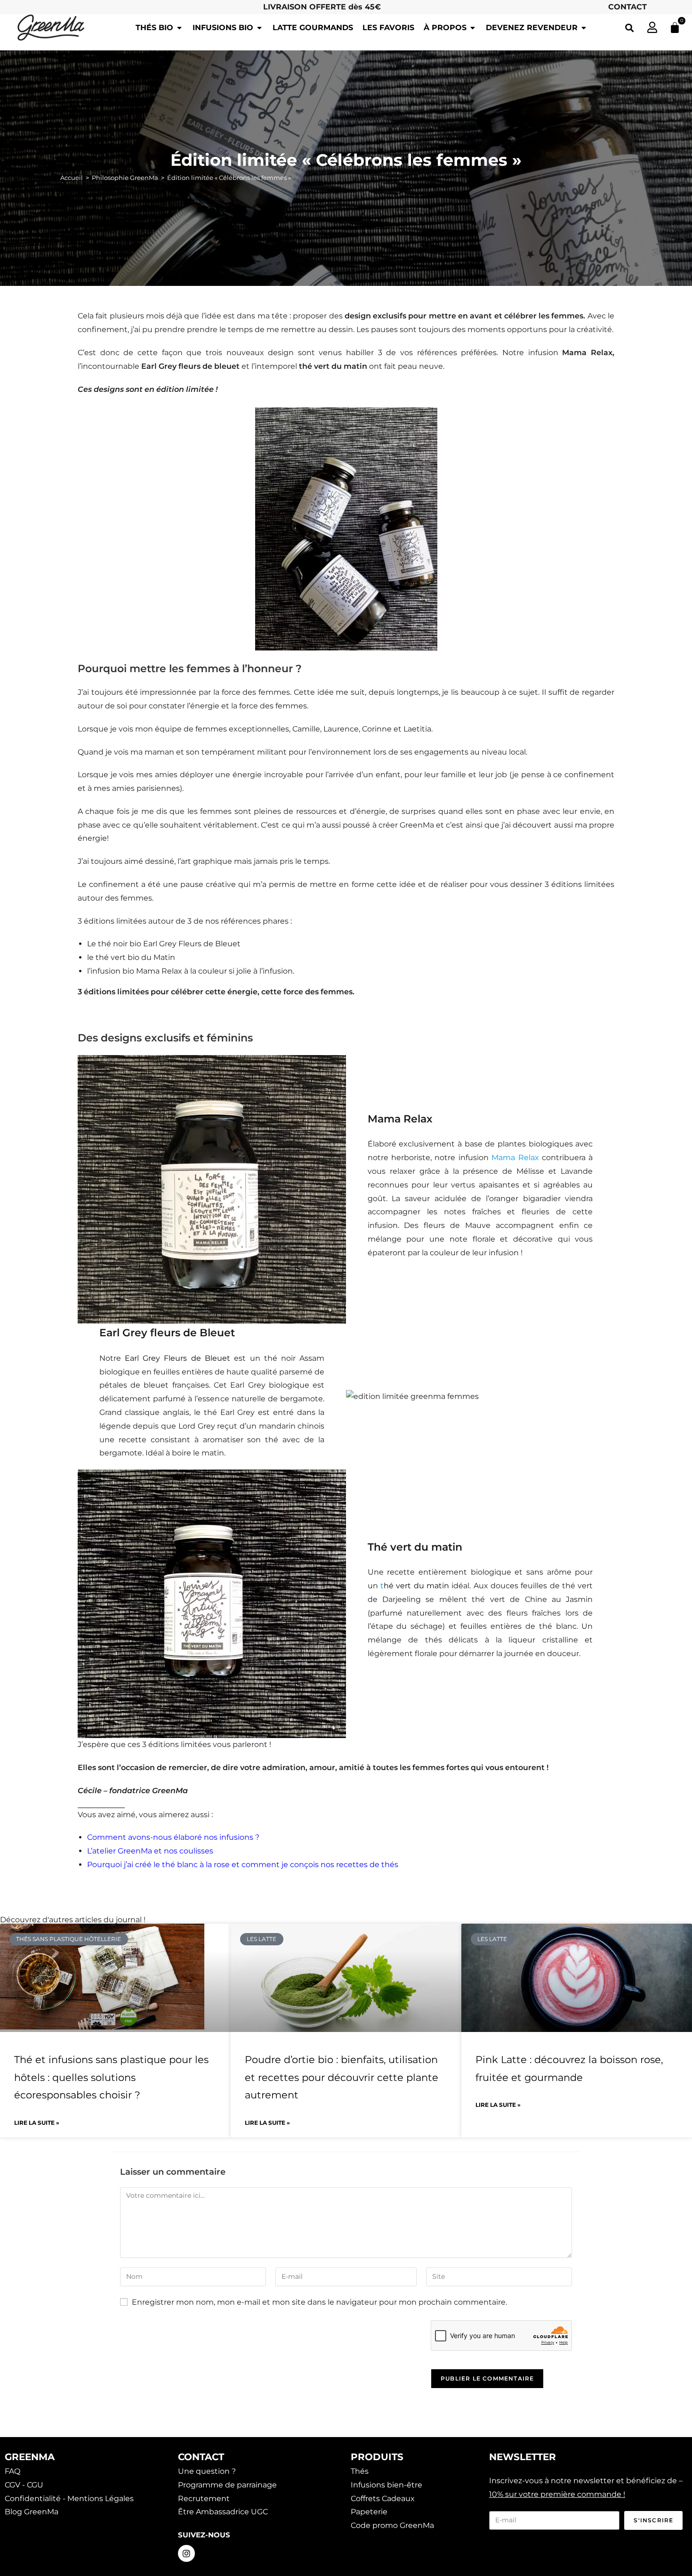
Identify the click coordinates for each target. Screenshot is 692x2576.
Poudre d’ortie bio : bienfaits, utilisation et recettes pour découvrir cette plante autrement (342, 2077)
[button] (629, 28)
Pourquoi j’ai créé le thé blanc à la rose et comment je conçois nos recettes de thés (243, 1865)
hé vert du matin (416, 1586)
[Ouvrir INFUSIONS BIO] (259, 28)
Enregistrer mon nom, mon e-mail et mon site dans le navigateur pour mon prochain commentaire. (319, 2302)
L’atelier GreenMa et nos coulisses (150, 1851)
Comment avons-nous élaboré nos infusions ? (173, 1837)
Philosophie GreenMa (125, 178)
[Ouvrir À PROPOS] (473, 28)
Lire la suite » (37, 2123)
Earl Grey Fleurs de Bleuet (177, 1358)
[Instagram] (186, 2553)
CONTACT (628, 7)
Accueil (72, 178)
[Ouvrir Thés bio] (179, 28)
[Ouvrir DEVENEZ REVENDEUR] (584, 28)
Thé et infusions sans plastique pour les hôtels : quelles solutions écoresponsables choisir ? (111, 2077)
